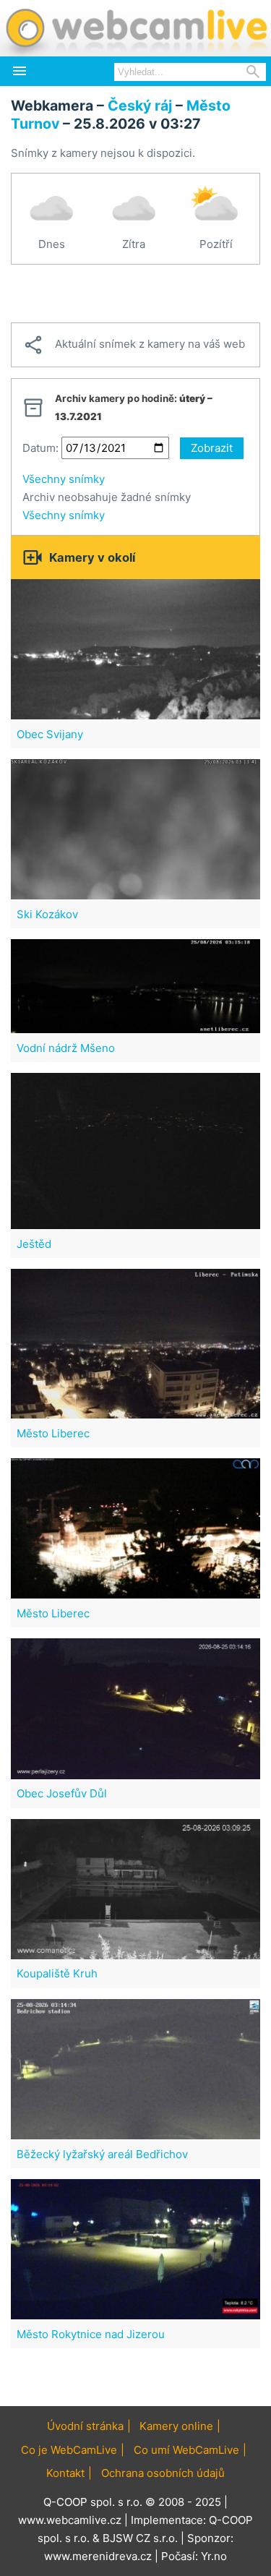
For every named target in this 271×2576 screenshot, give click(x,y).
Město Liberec (53, 1433)
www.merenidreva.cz (98, 2556)
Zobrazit (212, 448)
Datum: (40, 448)
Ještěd (34, 1244)
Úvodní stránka (85, 2426)
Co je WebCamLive (69, 2450)
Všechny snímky (64, 479)
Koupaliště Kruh (57, 1973)
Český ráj (140, 106)
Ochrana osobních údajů (163, 2473)
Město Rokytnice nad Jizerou (91, 2334)
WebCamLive (135, 28)
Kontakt (65, 2473)
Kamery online (176, 2426)
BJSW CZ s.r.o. (140, 2538)
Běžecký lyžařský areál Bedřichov (102, 2154)
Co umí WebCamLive (186, 2450)
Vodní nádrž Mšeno (66, 1048)
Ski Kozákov (47, 914)
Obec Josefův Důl (62, 1793)
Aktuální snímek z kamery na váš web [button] (134, 345)
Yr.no (214, 2556)
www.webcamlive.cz (70, 2520)
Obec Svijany (50, 734)
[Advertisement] (135, 294)
